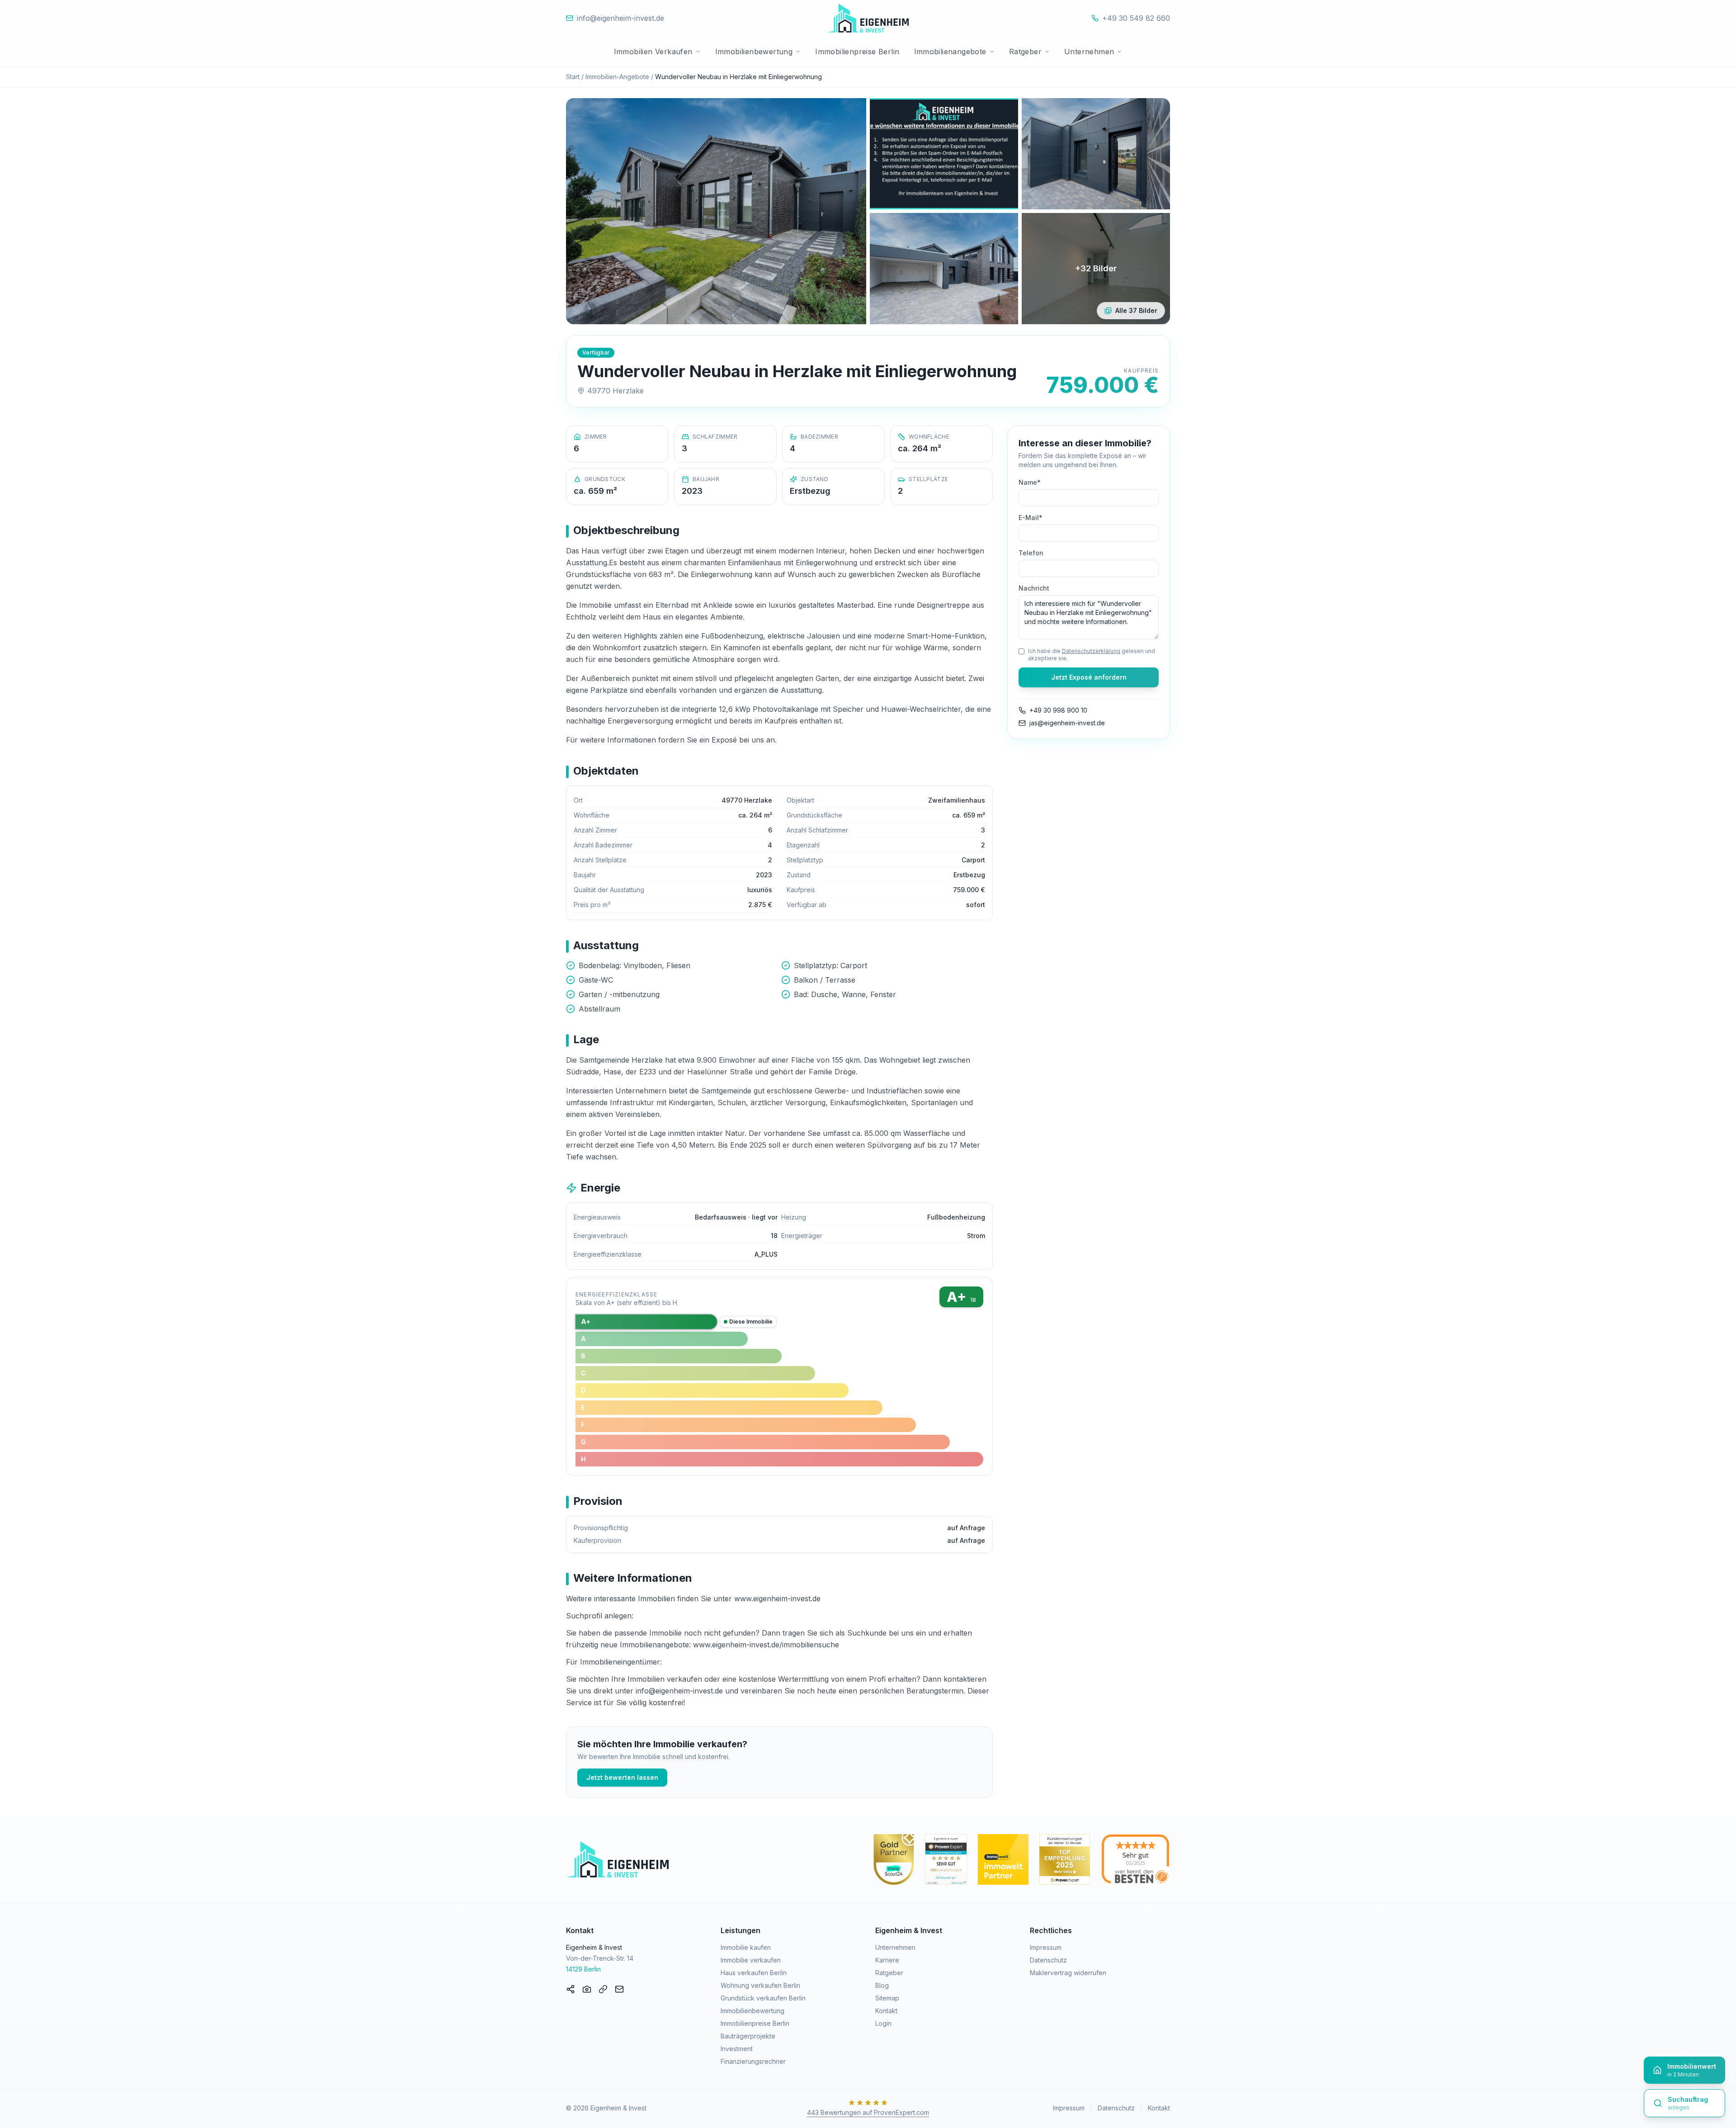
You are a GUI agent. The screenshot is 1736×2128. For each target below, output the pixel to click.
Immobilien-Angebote (617, 77)
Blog (882, 1985)
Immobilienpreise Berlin (857, 52)
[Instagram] (587, 1989)
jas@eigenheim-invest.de (1067, 723)
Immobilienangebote (950, 52)
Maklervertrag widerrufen (1068, 1973)
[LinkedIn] (603, 1989)
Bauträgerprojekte (748, 2036)
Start (573, 77)
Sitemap (887, 1998)
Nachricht (1034, 588)
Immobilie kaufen (746, 1947)
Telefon (1031, 553)
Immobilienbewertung (754, 52)
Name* (1030, 482)
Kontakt (886, 2011)
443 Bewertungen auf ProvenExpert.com (868, 2112)
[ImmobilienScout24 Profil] (893, 1859)
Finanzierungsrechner (753, 2061)
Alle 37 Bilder (1136, 310)
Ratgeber (1025, 52)
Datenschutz (1048, 1960)
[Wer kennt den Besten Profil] (1135, 1859)
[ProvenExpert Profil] (946, 1859)
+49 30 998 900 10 (1058, 710)
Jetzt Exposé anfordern (1089, 677)
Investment (737, 2049)
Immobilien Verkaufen (653, 52)
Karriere (887, 1960)
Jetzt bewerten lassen (622, 1777)
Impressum (1046, 1947)
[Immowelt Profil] (1003, 1859)
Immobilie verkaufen (751, 1960)
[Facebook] (571, 1989)
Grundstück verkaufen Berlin (763, 1998)
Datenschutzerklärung (1091, 651)
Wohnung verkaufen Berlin (760, 1985)
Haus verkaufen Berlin (754, 1973)
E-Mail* (1031, 518)
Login (883, 2023)
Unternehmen (1089, 52)
